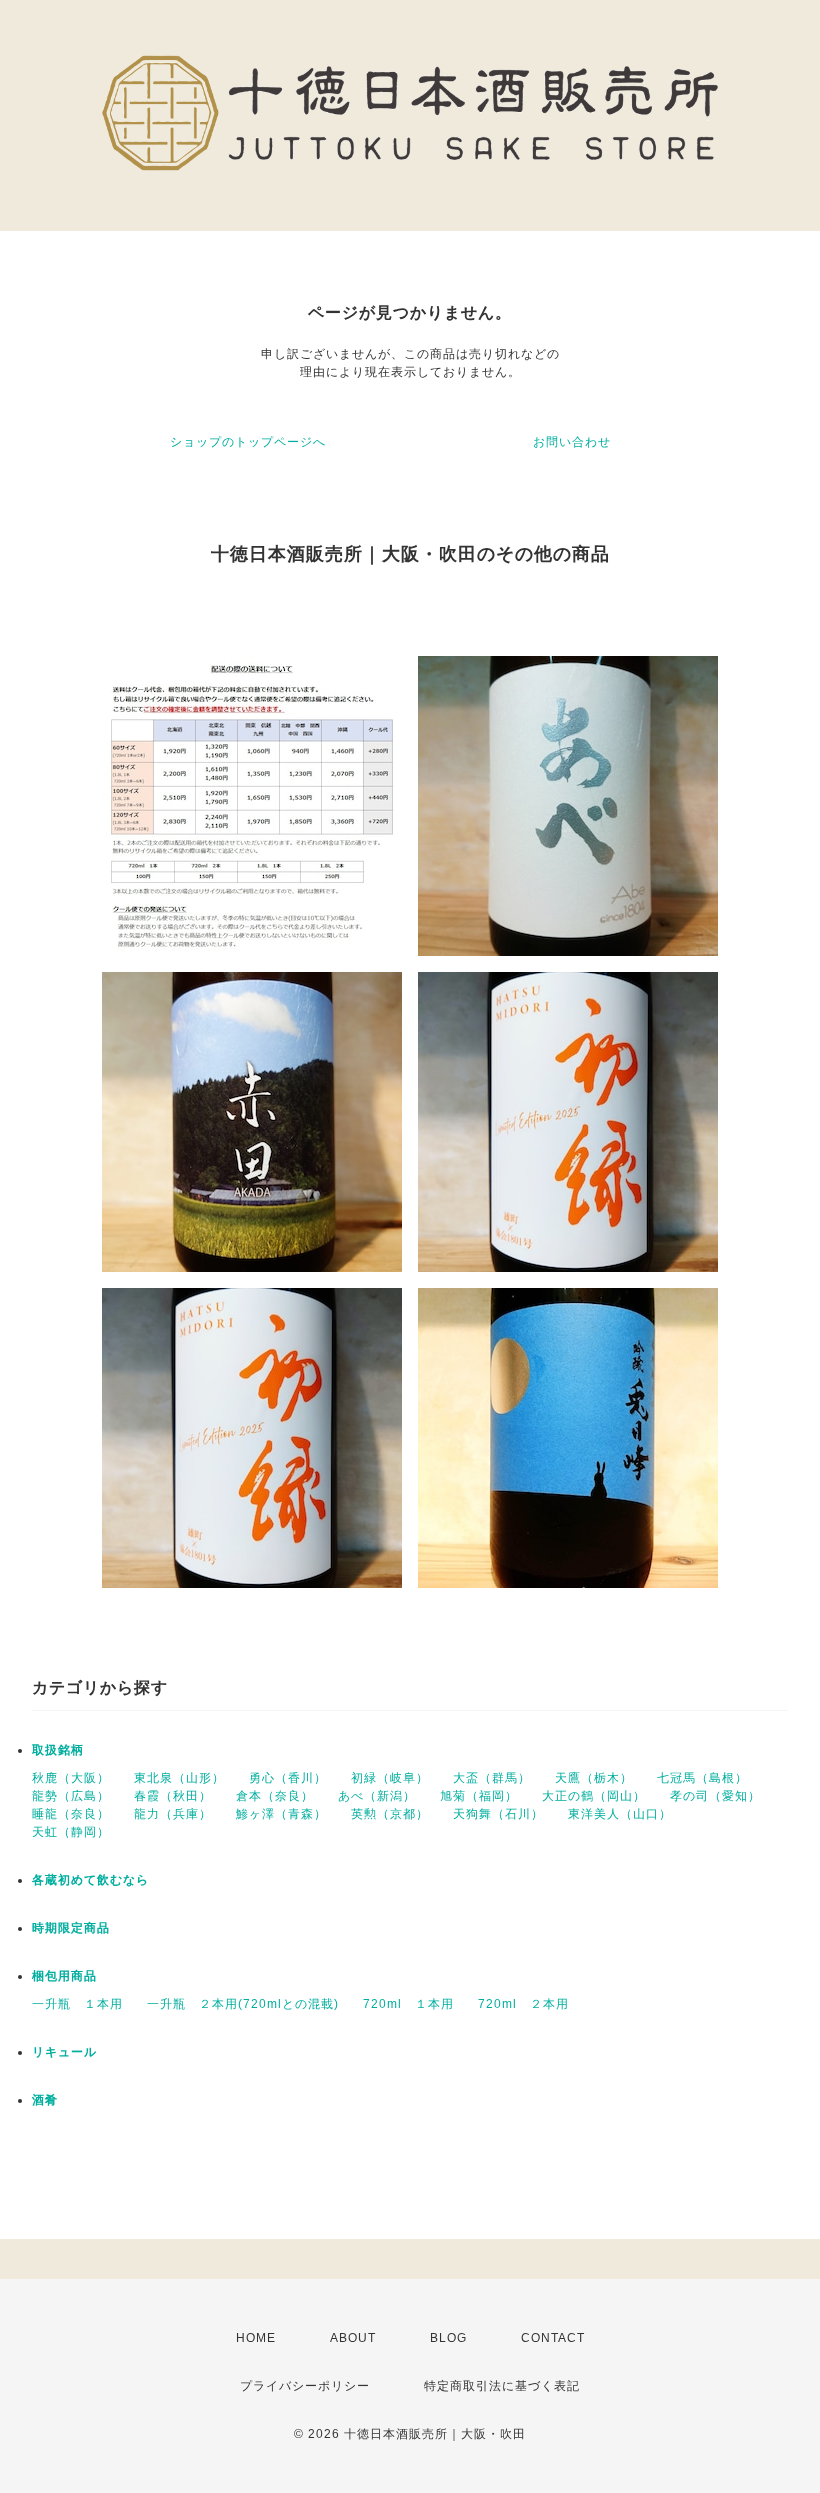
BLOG (448, 2338)
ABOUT (353, 2338)
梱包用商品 (64, 1976)
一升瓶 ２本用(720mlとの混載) (243, 2004)
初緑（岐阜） (390, 1778)
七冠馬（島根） (702, 1778)
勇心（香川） (288, 1778)
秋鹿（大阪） (71, 1778)
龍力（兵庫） (173, 1814)
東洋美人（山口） (620, 1814)
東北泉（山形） (179, 1778)
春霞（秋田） (173, 1796)
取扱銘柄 (58, 1750)
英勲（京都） (390, 1814)
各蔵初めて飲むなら (90, 1880)
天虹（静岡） (71, 1832)
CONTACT (553, 2338)
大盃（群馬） (492, 1778)
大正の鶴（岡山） (594, 1796)
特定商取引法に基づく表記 (502, 2386)
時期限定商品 (71, 1928)
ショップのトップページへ (248, 442)
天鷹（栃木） (594, 1778)
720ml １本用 (408, 2004)
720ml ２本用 (523, 2004)
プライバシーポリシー (305, 2386)
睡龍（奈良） (71, 1814)
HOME (256, 2338)
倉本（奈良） (275, 1796)
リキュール (64, 2052)
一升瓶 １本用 (77, 2004)
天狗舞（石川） (498, 1814)
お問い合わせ (572, 442)
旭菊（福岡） (479, 1796)
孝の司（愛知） (715, 1796)
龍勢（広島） (71, 1796)
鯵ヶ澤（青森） (281, 1814)
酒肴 (45, 2100)
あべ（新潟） (377, 1796)
